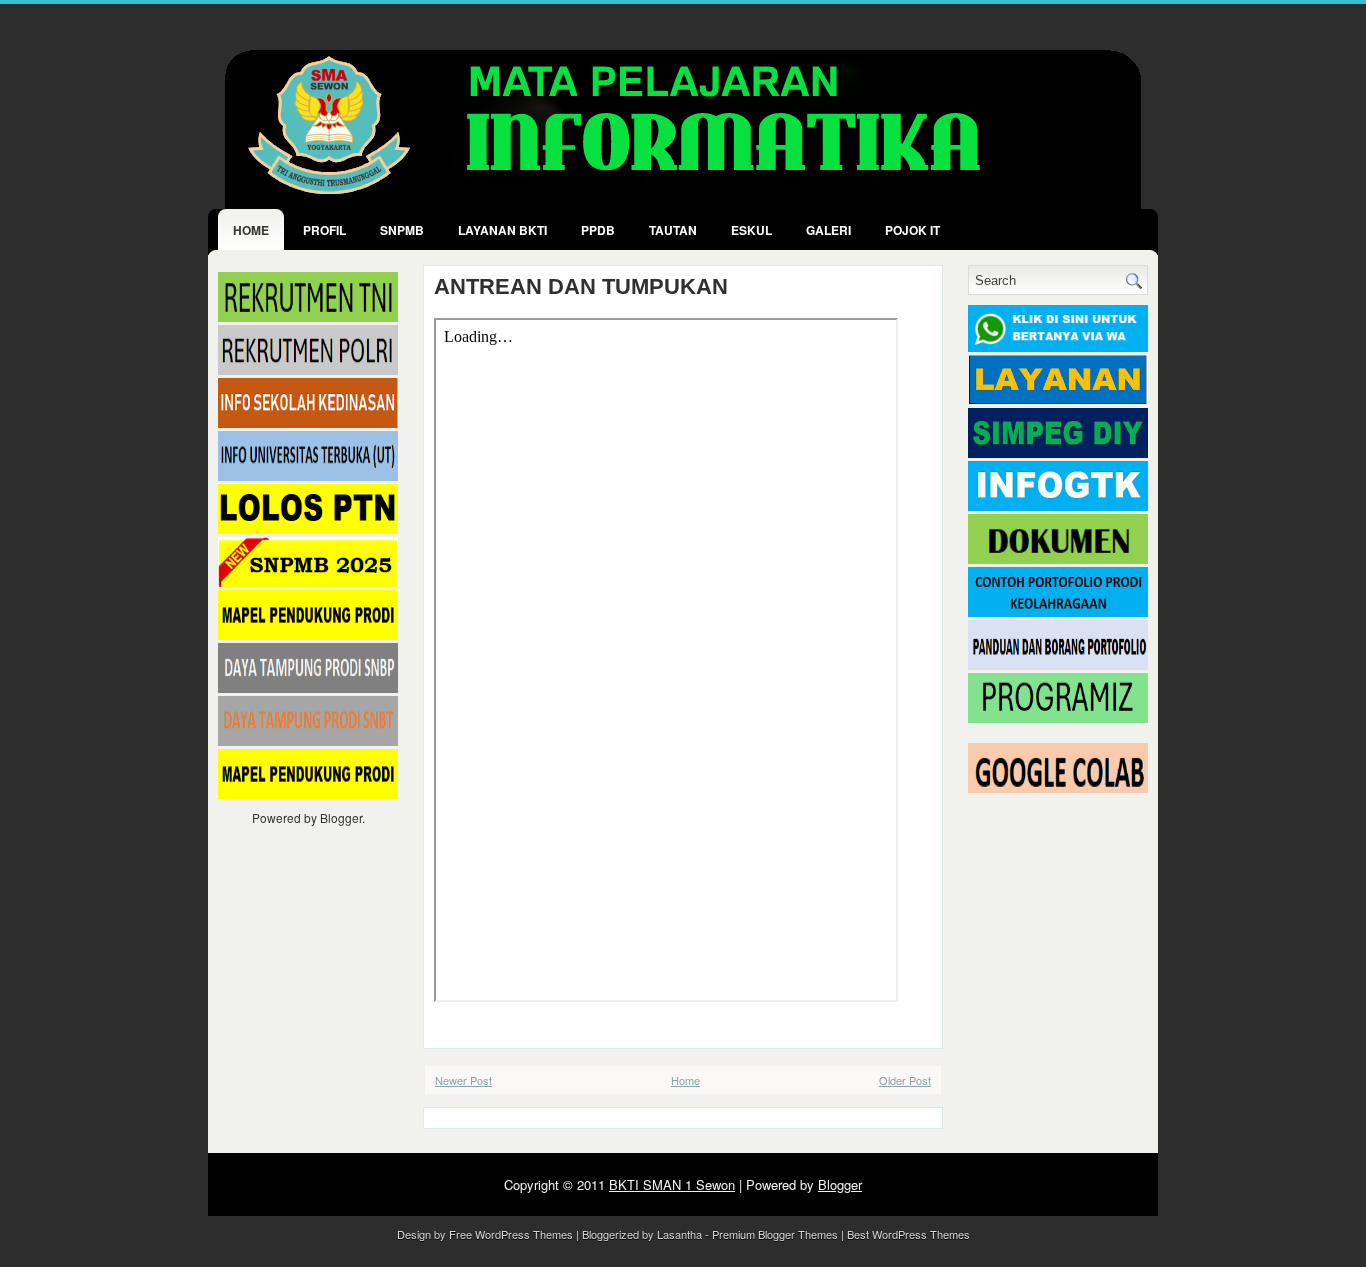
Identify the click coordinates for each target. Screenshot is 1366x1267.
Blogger (341, 817)
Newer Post (463, 1080)
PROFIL (324, 230)
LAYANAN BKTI (502, 230)
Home (251, 230)
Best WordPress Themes (908, 1234)
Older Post (905, 1080)
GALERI (828, 230)
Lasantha (679, 1234)
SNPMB (402, 230)
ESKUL (751, 230)
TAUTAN (673, 230)
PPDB (598, 230)
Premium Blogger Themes (775, 1234)
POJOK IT (912, 230)
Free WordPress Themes (511, 1234)
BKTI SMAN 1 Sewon (672, 1184)
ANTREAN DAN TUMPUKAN (581, 287)
